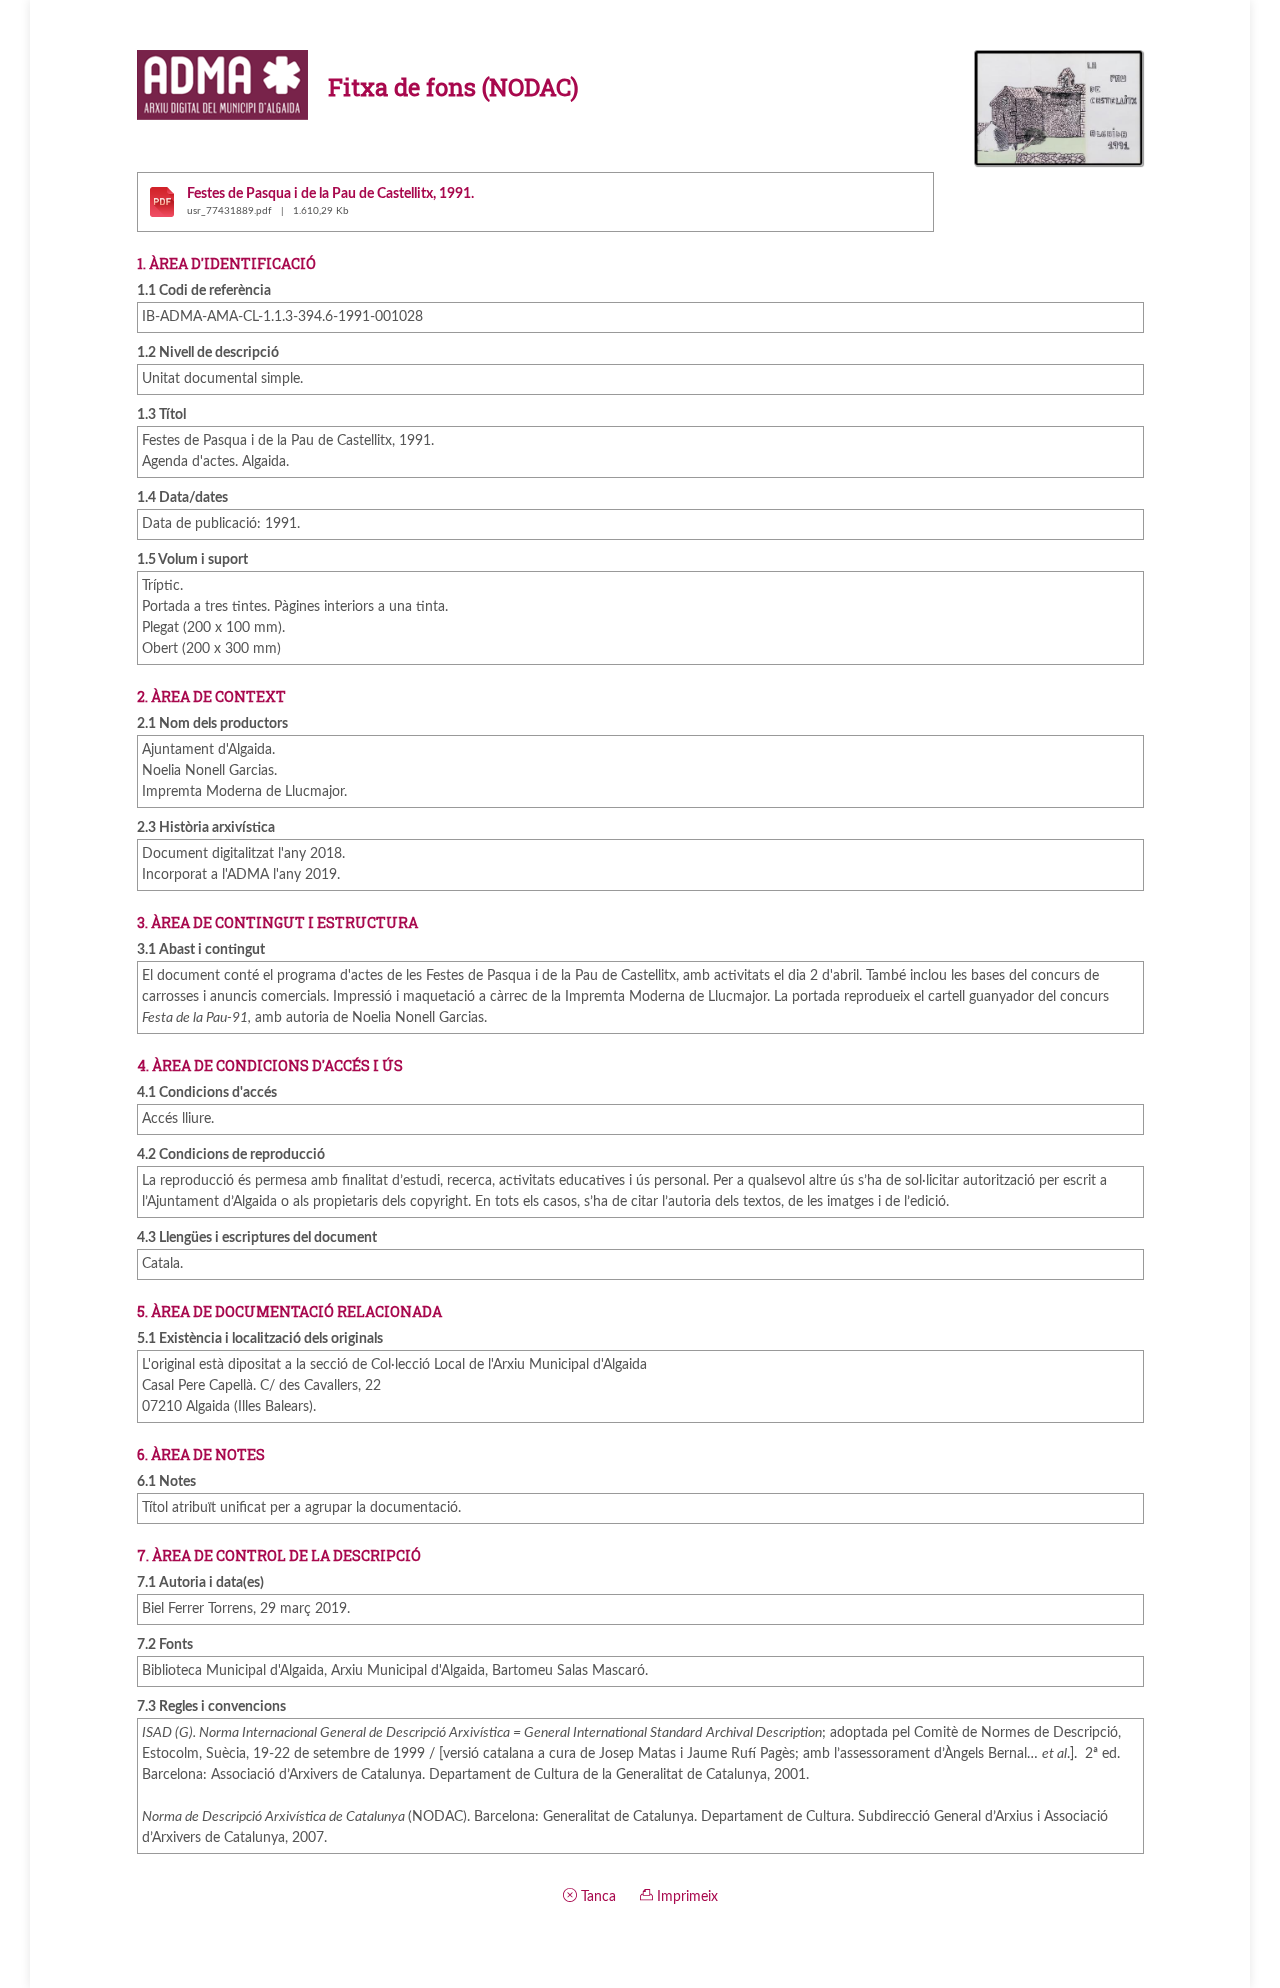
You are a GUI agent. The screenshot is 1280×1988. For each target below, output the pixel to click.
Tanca (596, 1897)
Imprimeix (685, 1897)
